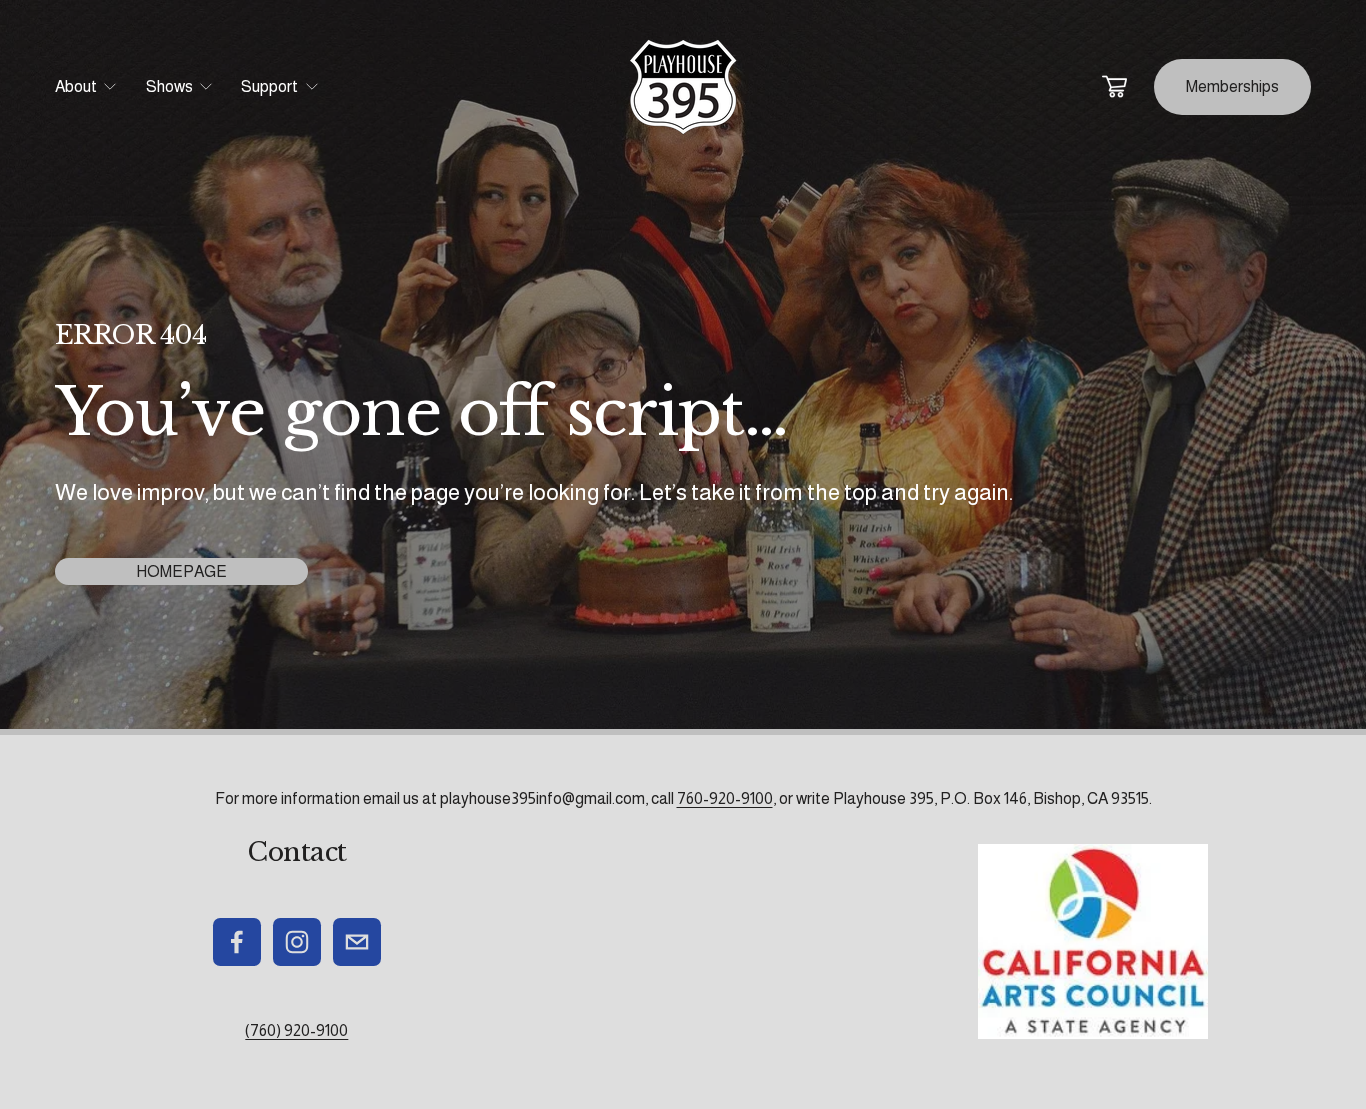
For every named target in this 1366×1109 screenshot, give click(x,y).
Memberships (1232, 86)
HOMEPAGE (181, 571)
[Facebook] (237, 942)
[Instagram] (297, 942)
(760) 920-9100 (296, 1030)
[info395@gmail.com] (357, 942)
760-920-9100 (725, 798)
